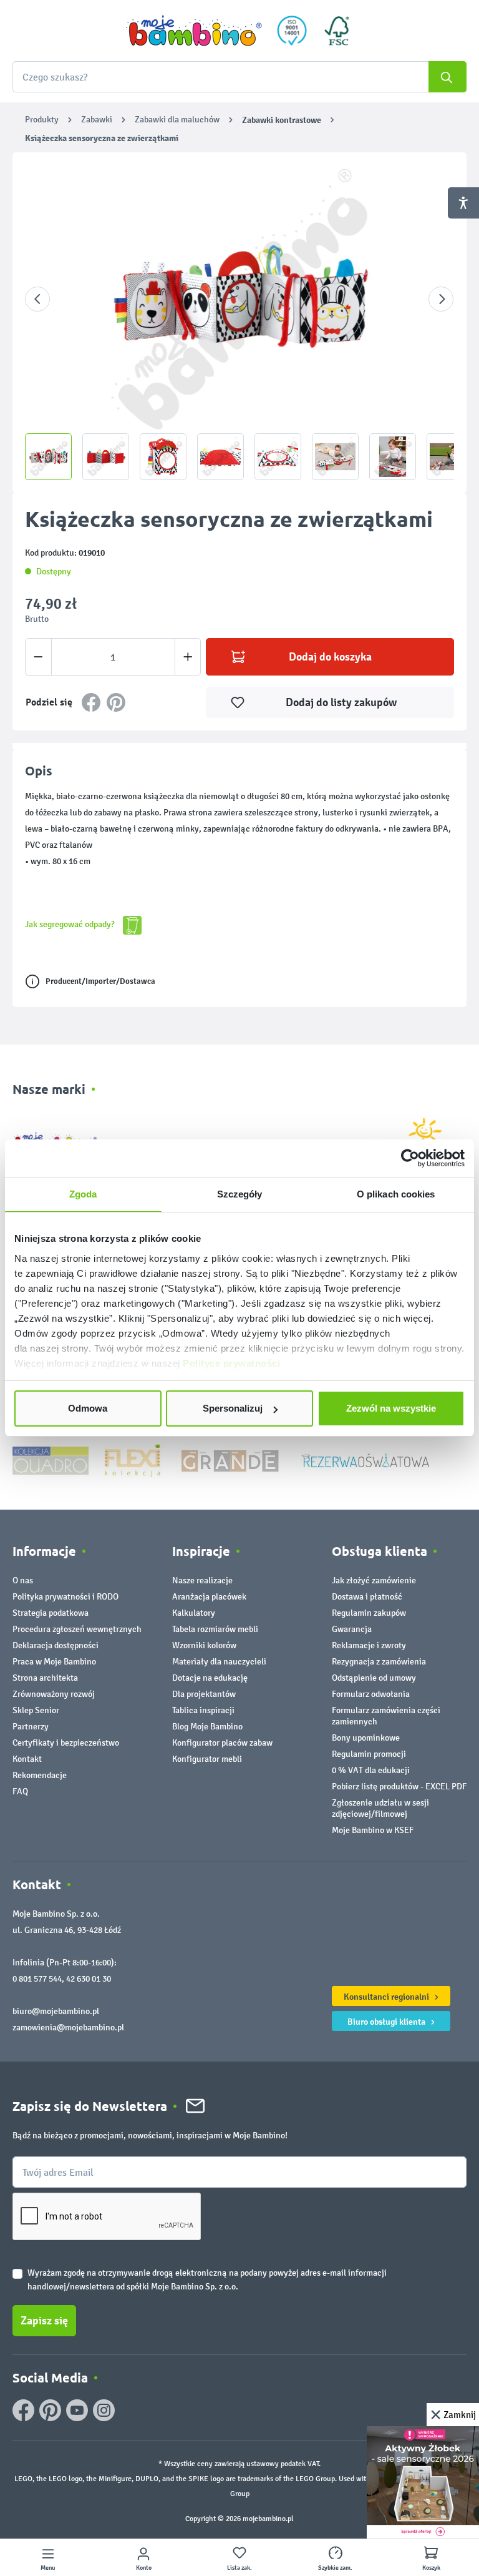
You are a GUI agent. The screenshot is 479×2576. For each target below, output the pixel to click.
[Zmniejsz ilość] (38, 657)
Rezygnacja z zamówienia (379, 1662)
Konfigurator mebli (207, 1759)
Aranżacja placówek (209, 1597)
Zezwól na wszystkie (391, 1408)
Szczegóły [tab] (240, 1194)
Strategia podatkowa (51, 1613)
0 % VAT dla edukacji (371, 1770)
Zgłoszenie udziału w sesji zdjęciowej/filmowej (380, 1808)
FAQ (20, 1792)
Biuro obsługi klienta (387, 2022)
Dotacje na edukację (210, 1678)
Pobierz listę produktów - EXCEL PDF (399, 1787)
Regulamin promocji (369, 1754)
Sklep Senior (36, 1710)
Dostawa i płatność (367, 1597)
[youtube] (77, 2410)
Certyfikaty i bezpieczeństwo (66, 1743)
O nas (23, 1581)
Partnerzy (31, 1727)
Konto (144, 2568)
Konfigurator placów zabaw (222, 1743)
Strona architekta (45, 1678)
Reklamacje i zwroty (369, 1645)
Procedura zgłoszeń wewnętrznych (77, 1629)
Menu (48, 2568)
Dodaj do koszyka (330, 657)
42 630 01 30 (89, 1979)
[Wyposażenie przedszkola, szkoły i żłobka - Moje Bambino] (194, 31)
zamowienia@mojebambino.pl (68, 2028)
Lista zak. (239, 2568)
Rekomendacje (40, 1775)
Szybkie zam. (335, 2568)
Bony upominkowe (366, 1738)
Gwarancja (352, 1629)
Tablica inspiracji (203, 1710)
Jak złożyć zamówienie (374, 1581)
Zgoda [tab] (83, 1194)
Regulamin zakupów (369, 1613)
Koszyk (431, 2568)
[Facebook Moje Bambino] (23, 2410)
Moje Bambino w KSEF (373, 1830)
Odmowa (88, 1408)
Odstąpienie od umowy (374, 1678)
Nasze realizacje (202, 1581)
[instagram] (104, 2410)
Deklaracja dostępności (56, 1645)
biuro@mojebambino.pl (56, 2011)
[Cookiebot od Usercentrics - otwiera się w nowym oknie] (410, 1158)
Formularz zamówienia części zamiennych (386, 1716)
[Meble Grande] (231, 1460)
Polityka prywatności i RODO (65, 1597)
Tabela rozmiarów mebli (215, 1629)
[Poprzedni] (37, 299)
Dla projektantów (204, 1694)
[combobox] (239, 77)
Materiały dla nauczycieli (219, 1662)
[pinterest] (50, 2410)
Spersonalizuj (233, 1408)
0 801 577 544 (37, 1979)
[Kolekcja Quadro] (51, 1460)
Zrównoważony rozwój (54, 1694)
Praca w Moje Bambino (54, 1662)
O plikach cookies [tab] (396, 1194)
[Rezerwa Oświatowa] (365, 1460)
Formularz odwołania (371, 1694)
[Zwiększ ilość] (188, 657)
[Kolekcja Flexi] (132, 1460)
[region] (239, 322)
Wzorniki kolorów (204, 1645)
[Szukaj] (448, 77)
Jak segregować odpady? (71, 924)
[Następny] (441, 299)
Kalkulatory (194, 1613)
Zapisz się (44, 2321)
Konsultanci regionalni (387, 1997)
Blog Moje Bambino (207, 1727)
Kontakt (27, 1759)
